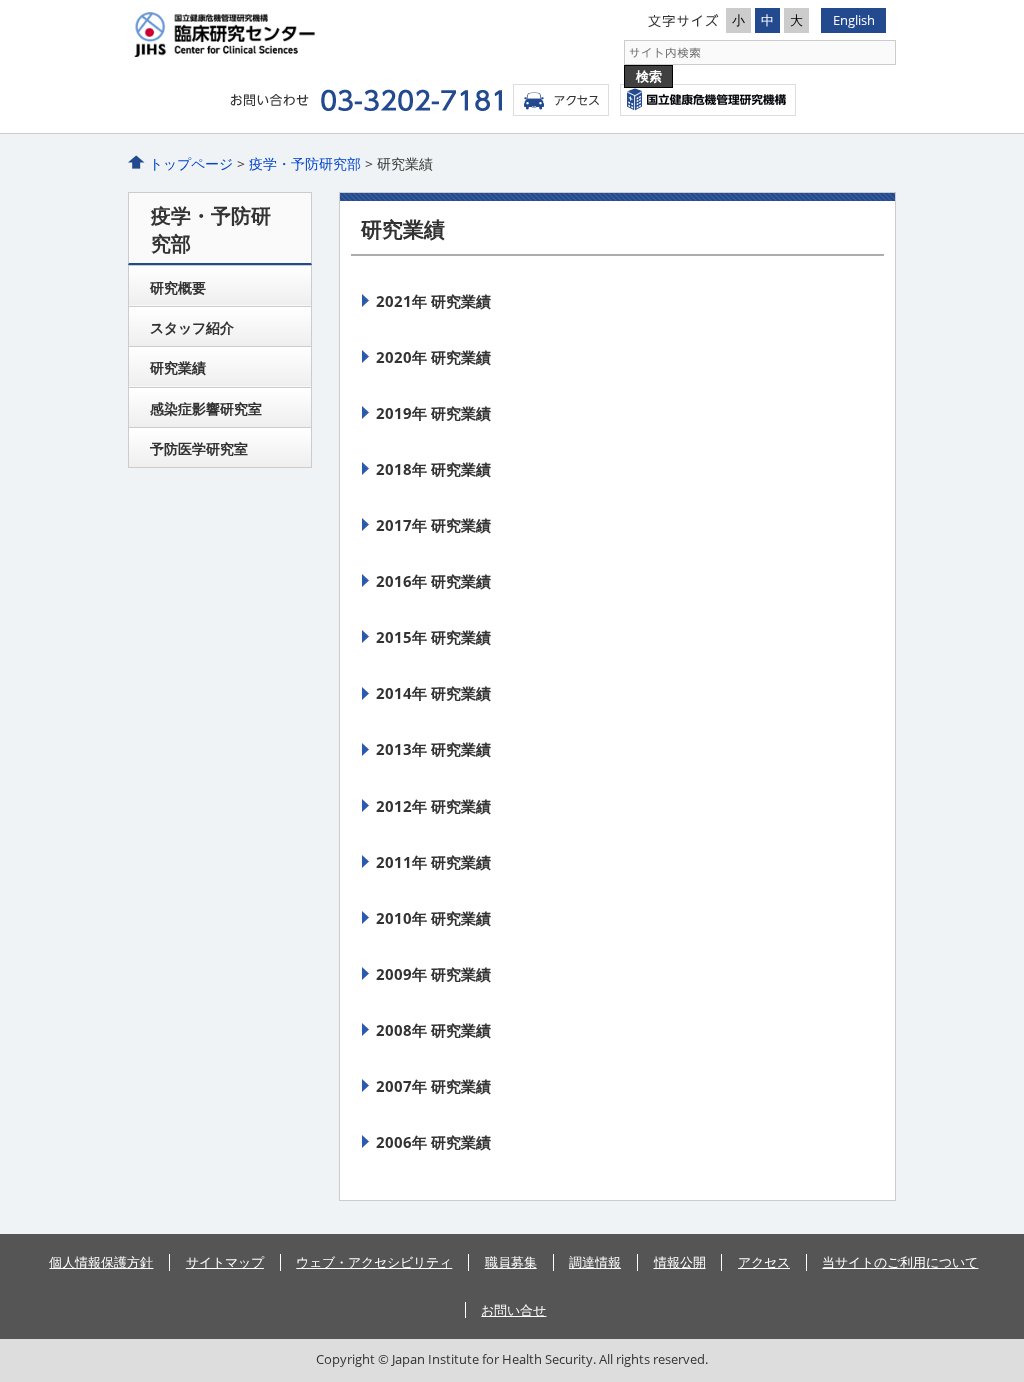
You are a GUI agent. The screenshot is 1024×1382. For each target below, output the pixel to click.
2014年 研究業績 (433, 693)
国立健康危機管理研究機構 (708, 100)
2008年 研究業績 (433, 1030)
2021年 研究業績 (433, 301)
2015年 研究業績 (433, 637)
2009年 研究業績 (433, 974)
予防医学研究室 (199, 448)
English (854, 20)
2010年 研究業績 (433, 918)
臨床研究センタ (319, 34)
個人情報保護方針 (101, 1262)
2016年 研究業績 (433, 581)
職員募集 (511, 1262)
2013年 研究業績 (433, 749)
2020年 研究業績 (433, 357)
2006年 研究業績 (433, 1142)
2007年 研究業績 (433, 1086)
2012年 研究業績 (433, 806)
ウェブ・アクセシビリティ (374, 1262)
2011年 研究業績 (433, 862)
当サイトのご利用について (900, 1262)
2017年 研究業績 (433, 525)
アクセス (561, 100)
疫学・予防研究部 (305, 163)
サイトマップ (225, 1262)
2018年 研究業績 (433, 469)
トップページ (191, 163)
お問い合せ (513, 1310)
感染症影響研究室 (206, 408)
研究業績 (178, 367)
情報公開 (680, 1262)
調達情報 (595, 1262)
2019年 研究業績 (433, 413)
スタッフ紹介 (192, 327)
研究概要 (178, 287)
